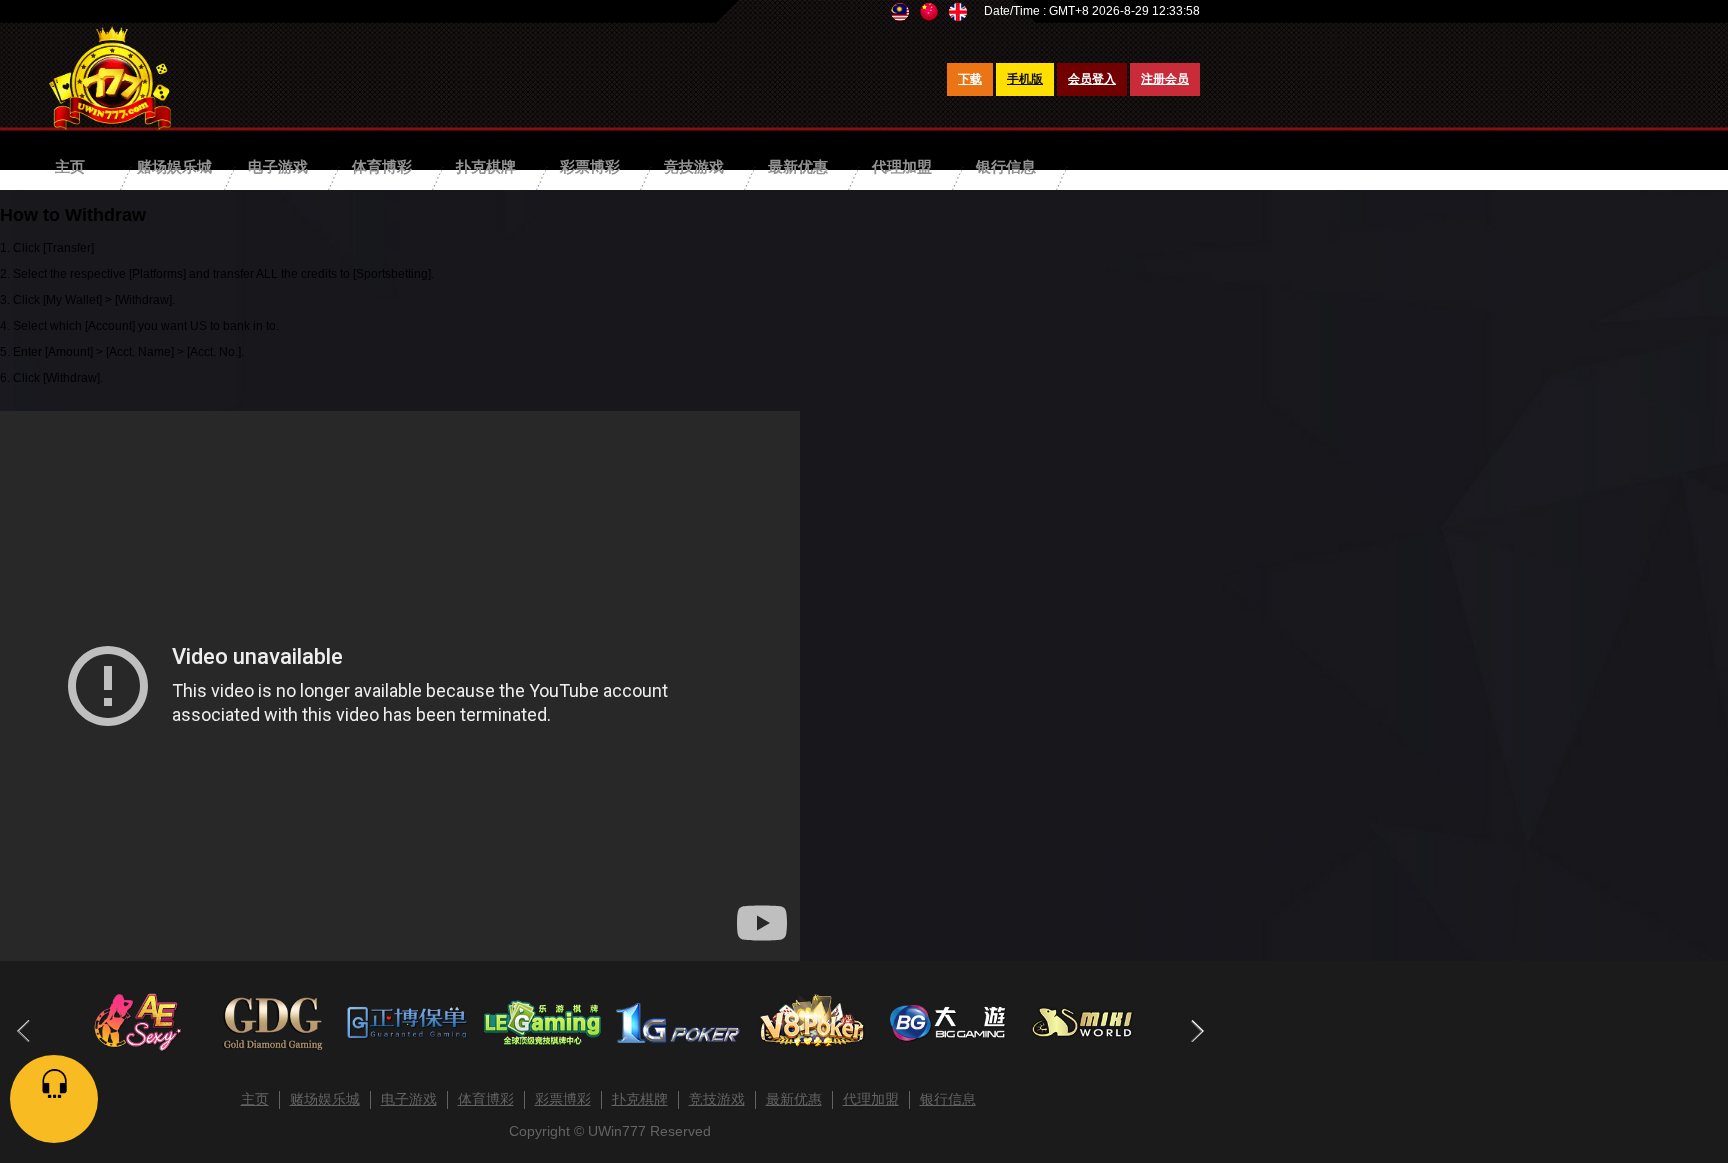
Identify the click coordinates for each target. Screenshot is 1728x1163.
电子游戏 (278, 166)
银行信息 (1006, 166)
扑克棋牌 (486, 166)
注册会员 (1165, 79)
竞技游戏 (694, 166)
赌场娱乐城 (174, 166)
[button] (1196, 1031)
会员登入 (1092, 79)
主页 (70, 166)
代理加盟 (902, 166)
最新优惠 (798, 166)
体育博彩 (382, 166)
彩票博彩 (590, 166)
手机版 (1025, 79)
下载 (970, 79)
